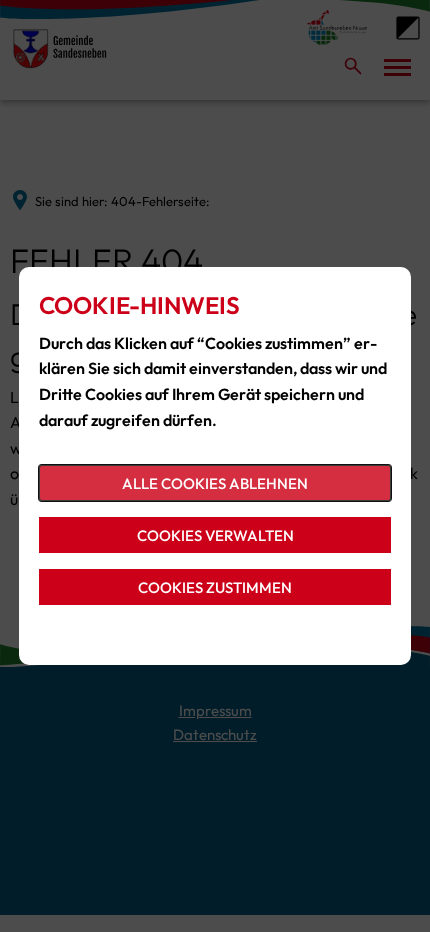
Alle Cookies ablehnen (215, 483)
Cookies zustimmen (215, 587)
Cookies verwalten (215, 535)
